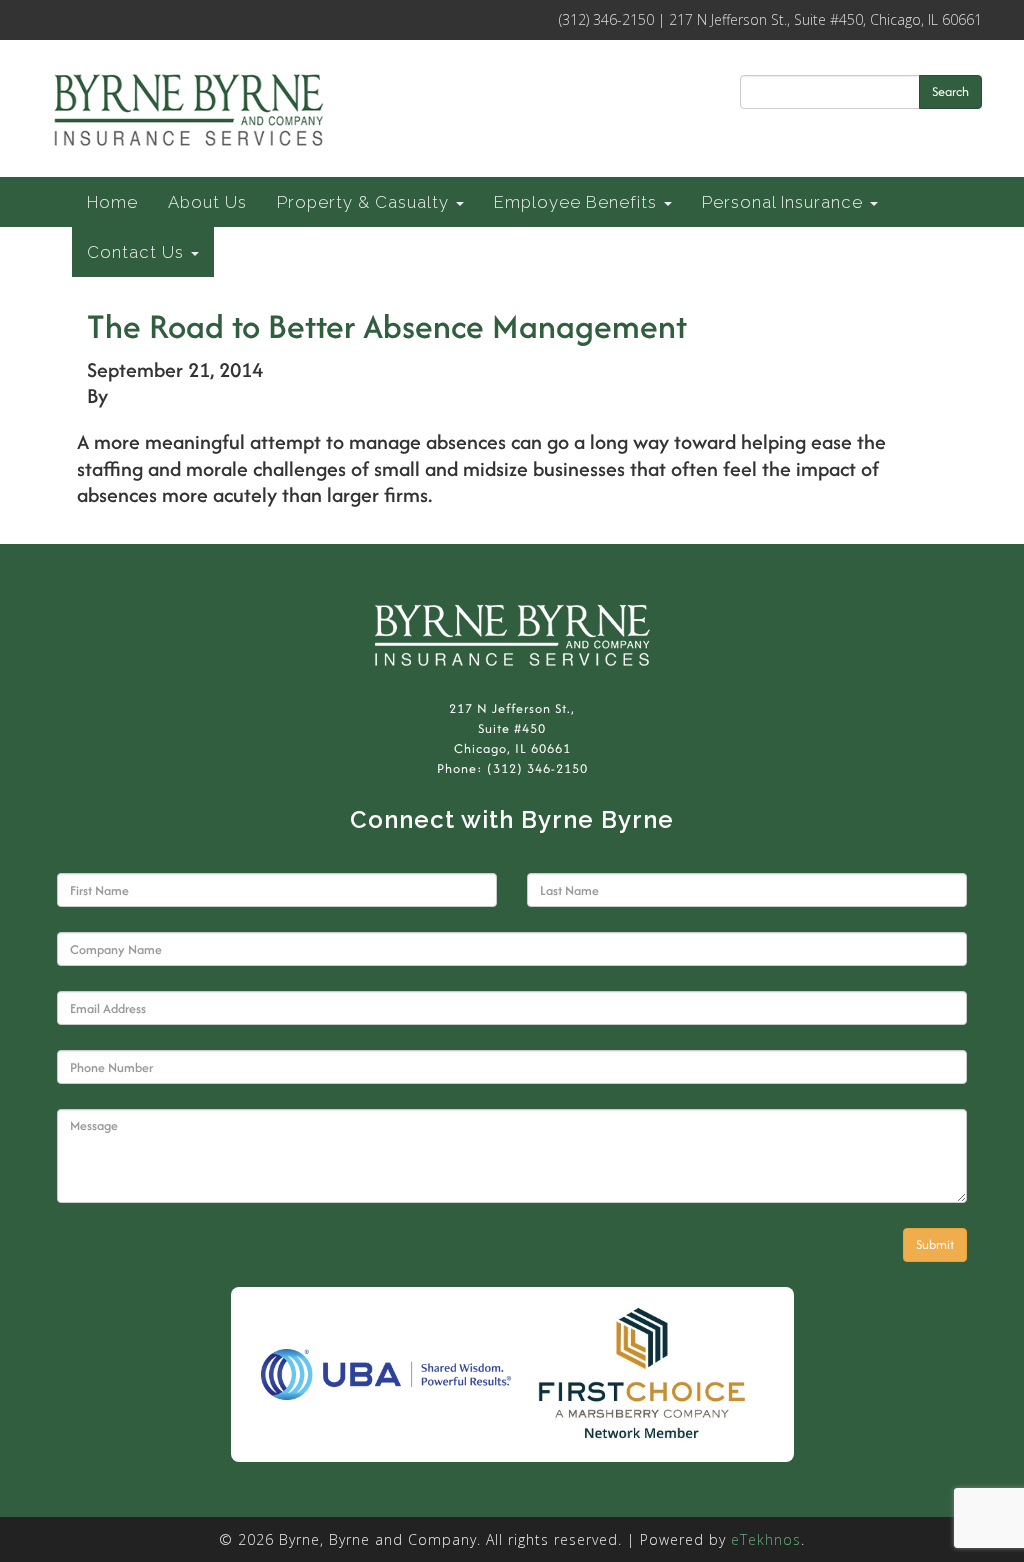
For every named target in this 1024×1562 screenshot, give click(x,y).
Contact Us (138, 252)
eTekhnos (766, 1539)
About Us (207, 202)
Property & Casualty (365, 202)
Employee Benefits (578, 202)
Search (950, 91)
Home (112, 202)
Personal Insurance (785, 202)
